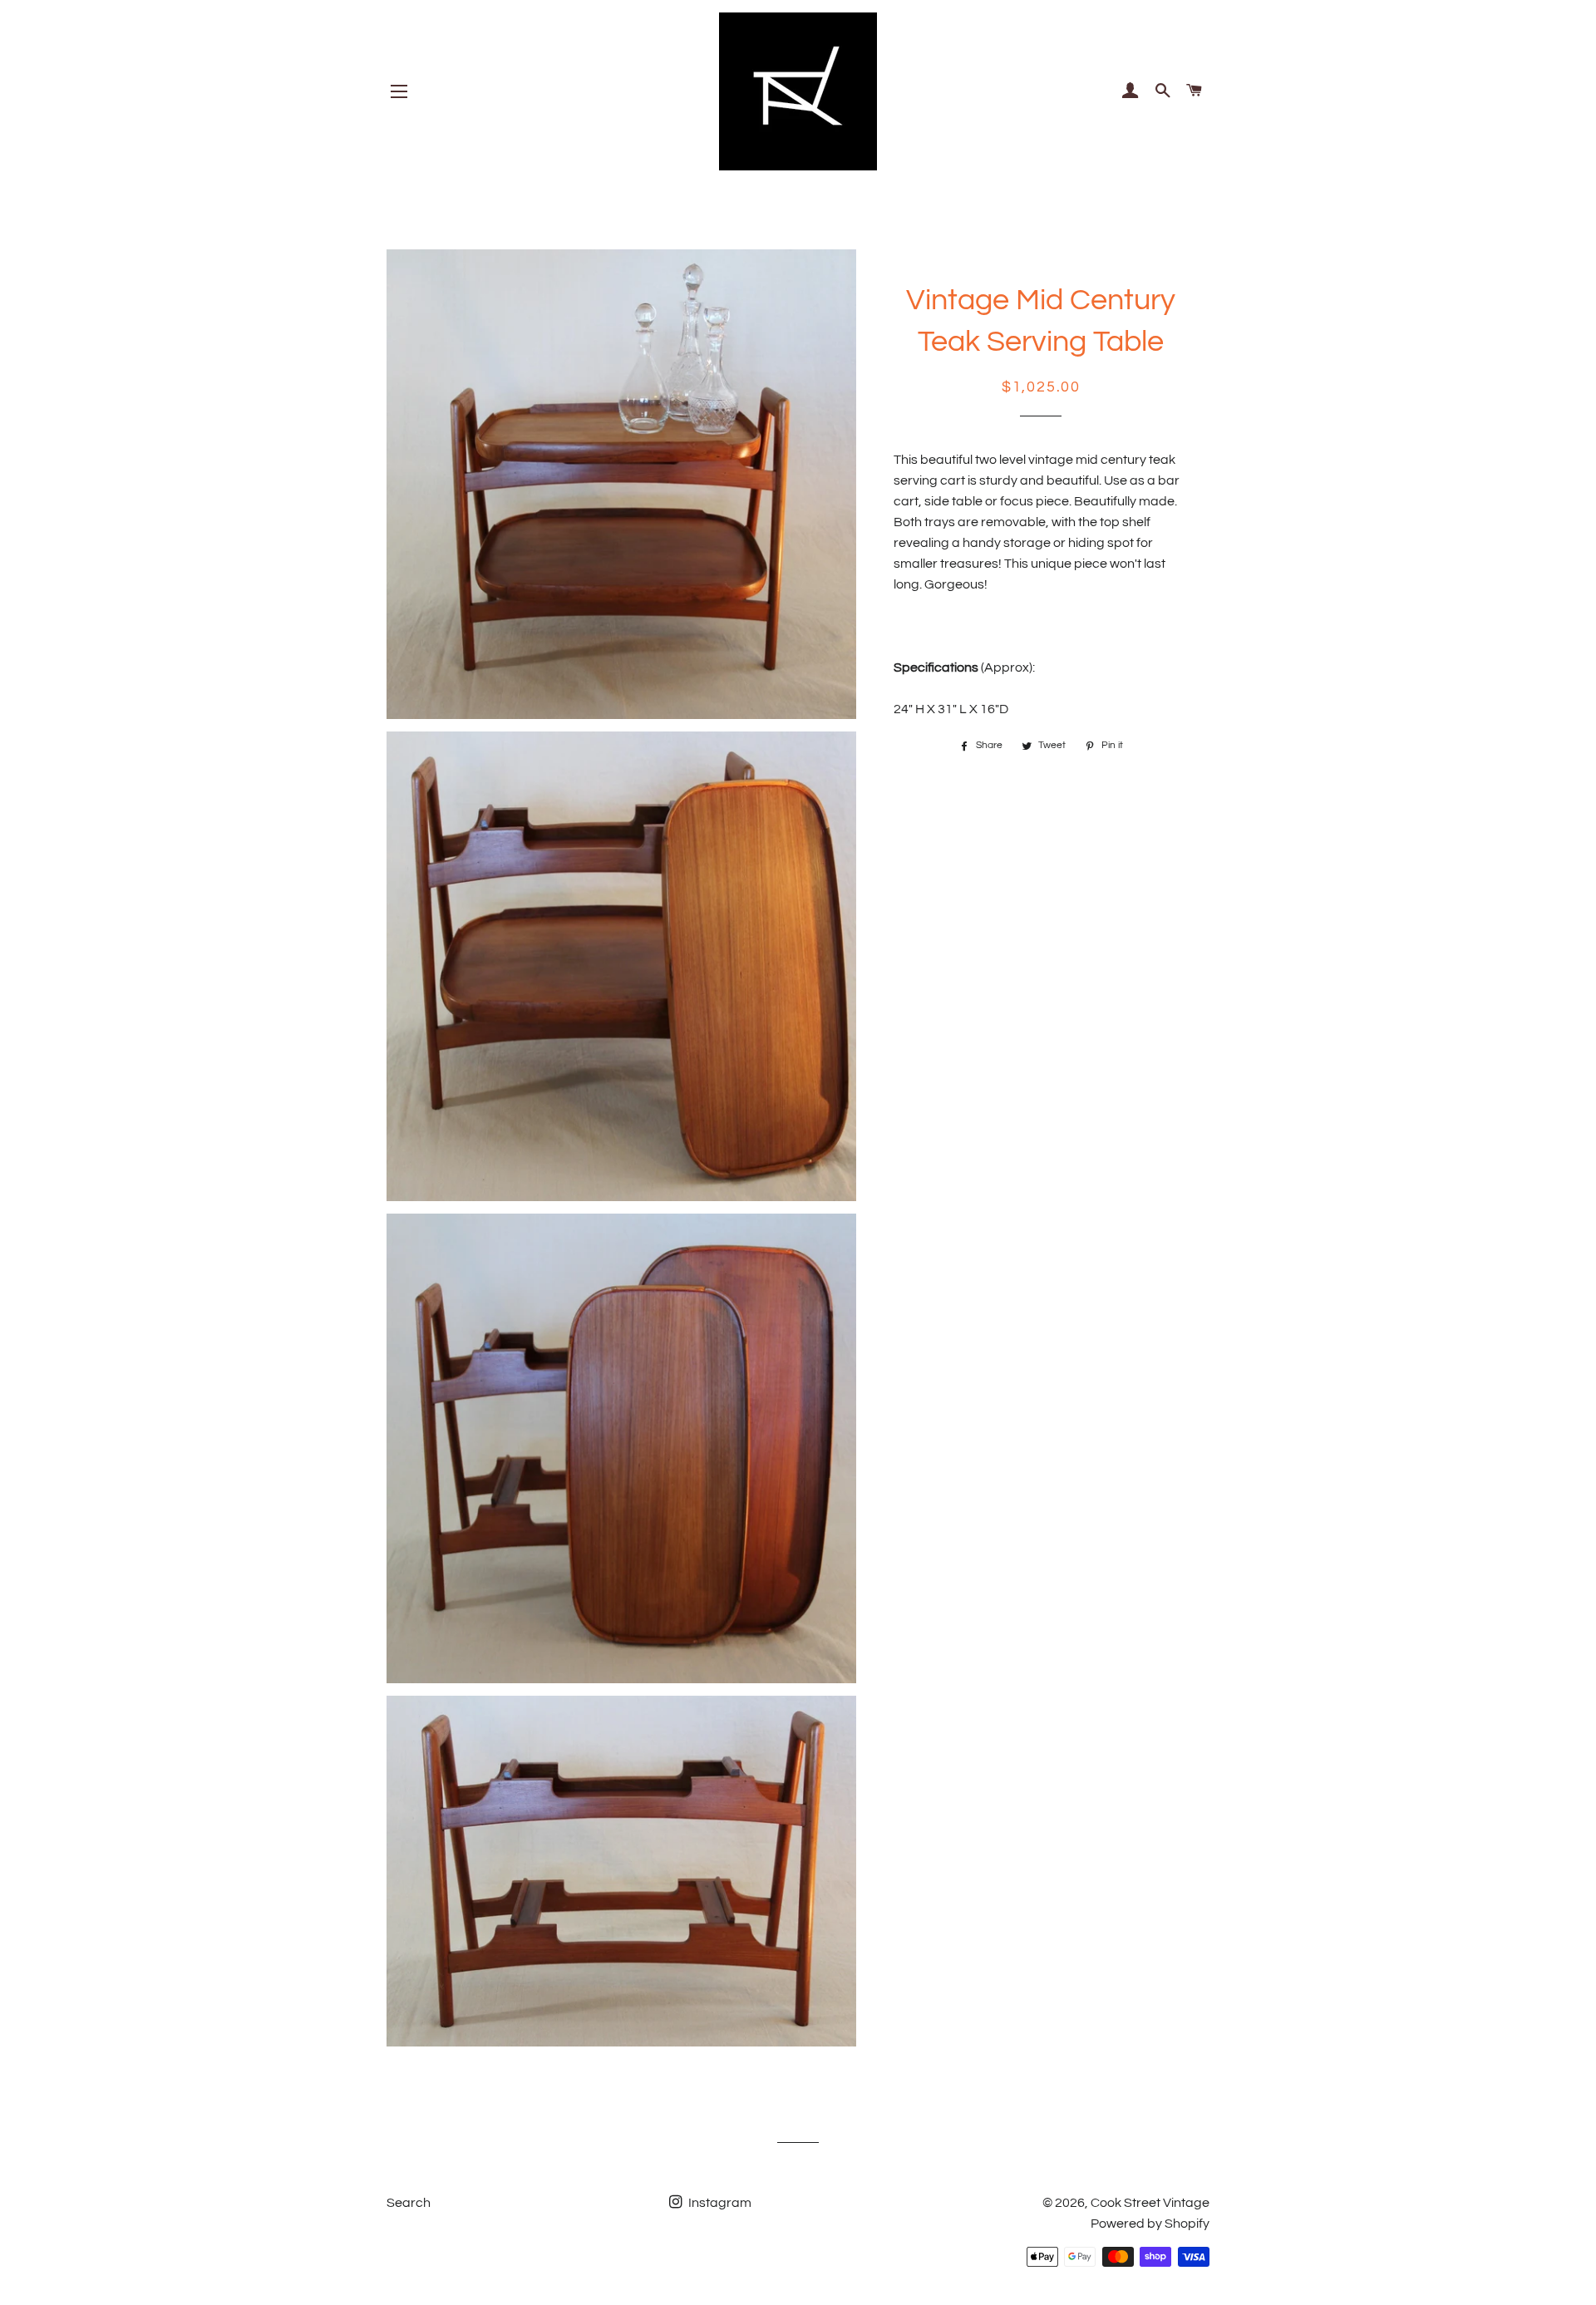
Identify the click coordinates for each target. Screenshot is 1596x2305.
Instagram (719, 2203)
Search (409, 2203)
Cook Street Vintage (1150, 2203)
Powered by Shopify (1150, 2224)
